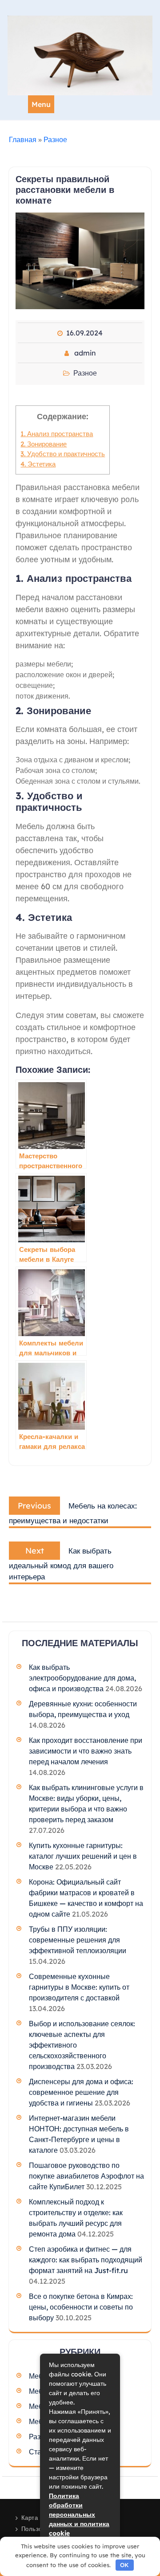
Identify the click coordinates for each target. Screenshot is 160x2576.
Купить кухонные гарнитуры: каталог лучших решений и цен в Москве (83, 1856)
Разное (55, 139)
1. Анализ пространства (57, 434)
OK (124, 2565)
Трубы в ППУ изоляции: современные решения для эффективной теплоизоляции (78, 1940)
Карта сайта (39, 2518)
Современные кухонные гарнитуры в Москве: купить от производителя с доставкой (79, 1987)
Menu (41, 104)
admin (85, 353)
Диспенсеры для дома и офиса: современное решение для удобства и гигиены (81, 2092)
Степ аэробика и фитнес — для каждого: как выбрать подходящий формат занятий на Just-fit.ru (86, 2260)
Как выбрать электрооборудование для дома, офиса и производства (82, 1678)
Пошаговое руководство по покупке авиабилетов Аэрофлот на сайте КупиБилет (86, 2176)
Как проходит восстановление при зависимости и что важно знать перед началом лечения (86, 1751)
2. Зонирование (44, 444)
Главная (23, 139)
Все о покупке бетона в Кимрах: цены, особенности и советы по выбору (81, 2307)
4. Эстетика (38, 464)
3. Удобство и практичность (63, 454)
